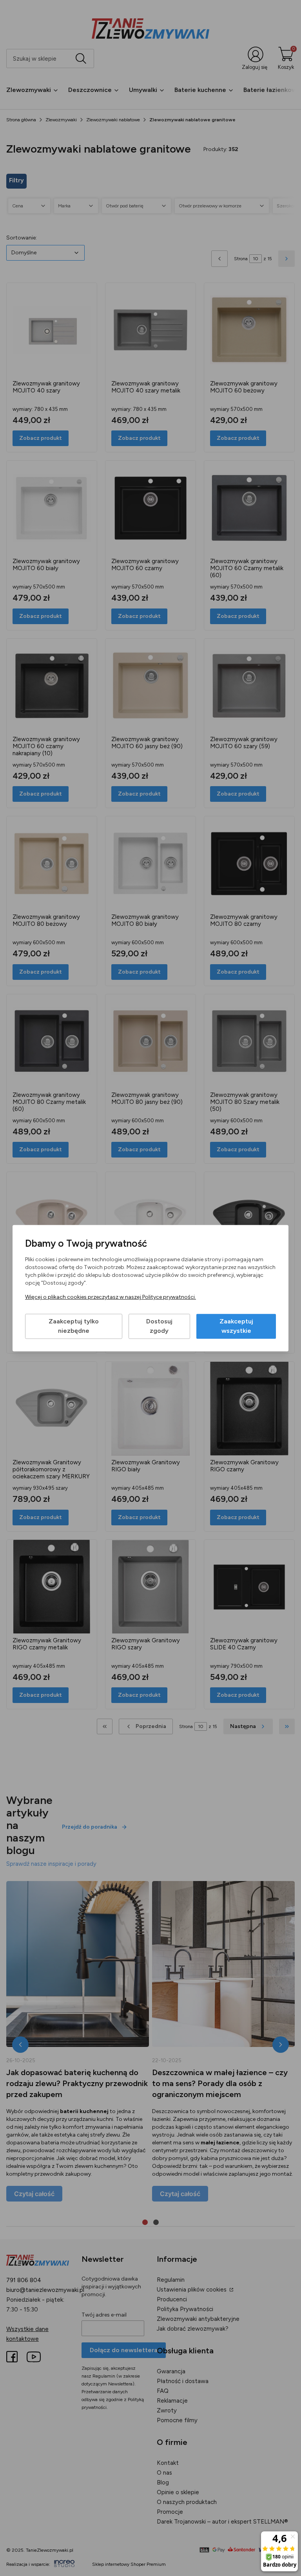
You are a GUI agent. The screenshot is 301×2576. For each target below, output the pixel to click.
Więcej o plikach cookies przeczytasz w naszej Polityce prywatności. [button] (111, 1297)
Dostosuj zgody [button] (159, 1326)
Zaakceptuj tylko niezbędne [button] (74, 1326)
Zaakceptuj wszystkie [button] (236, 1326)
